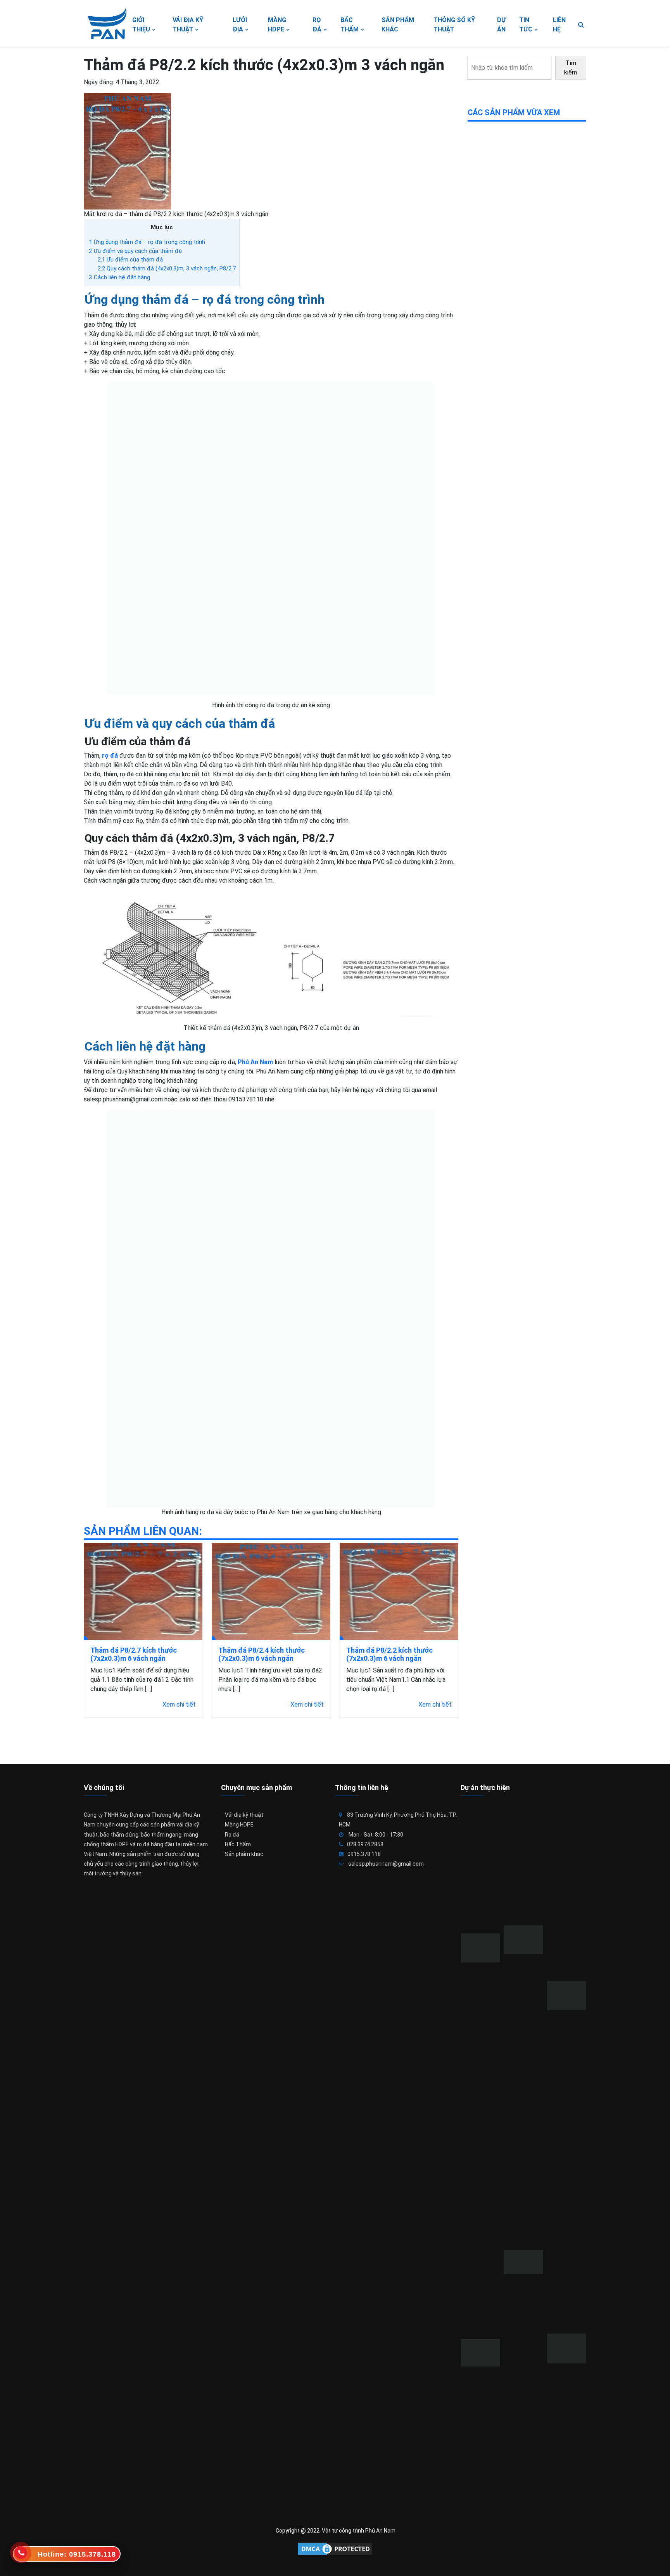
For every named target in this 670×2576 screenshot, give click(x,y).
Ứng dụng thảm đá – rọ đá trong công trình (147, 242)
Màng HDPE (239, 1825)
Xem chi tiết (179, 1704)
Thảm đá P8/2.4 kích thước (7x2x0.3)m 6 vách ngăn (262, 1654)
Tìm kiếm (571, 68)
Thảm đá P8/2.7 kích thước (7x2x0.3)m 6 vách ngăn (134, 1654)
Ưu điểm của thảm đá (130, 260)
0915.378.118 (364, 1854)
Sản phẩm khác (244, 1854)
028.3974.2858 (365, 1844)
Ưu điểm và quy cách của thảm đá (135, 251)
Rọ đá (232, 1835)
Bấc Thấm (238, 1844)
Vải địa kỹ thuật (244, 1815)
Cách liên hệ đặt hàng (119, 277)
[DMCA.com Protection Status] (335, 2549)
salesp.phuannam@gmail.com (386, 1864)
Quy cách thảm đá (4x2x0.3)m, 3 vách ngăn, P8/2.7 (167, 268)
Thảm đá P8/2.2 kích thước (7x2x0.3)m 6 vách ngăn (389, 1654)
